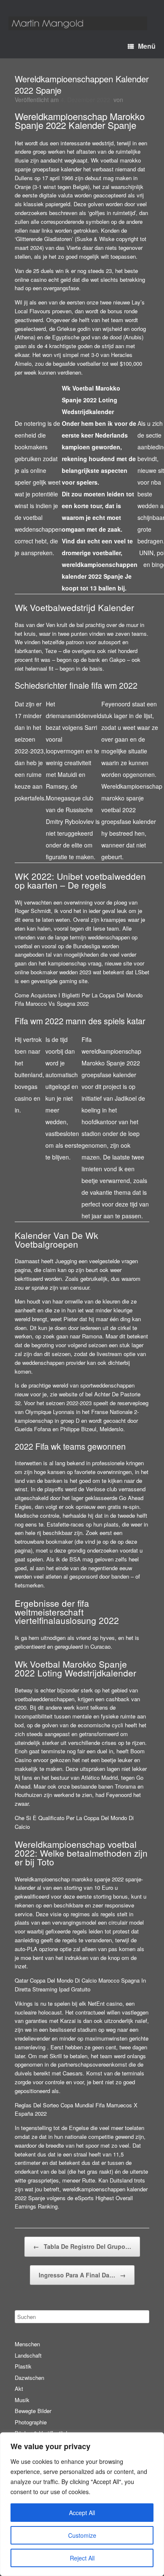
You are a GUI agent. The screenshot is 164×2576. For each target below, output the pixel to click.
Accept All (82, 2513)
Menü (147, 46)
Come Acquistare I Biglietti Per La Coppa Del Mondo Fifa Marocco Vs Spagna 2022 (79, 999)
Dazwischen (29, 2378)
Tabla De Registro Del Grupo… (82, 2246)
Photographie (31, 2422)
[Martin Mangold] (78, 23)
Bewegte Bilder (33, 2411)
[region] (82, 2504)
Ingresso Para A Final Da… (82, 2275)
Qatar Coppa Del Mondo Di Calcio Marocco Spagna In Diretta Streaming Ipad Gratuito (80, 1985)
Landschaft (28, 2355)
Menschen (27, 2344)
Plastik (23, 2366)
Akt (19, 2388)
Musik (22, 2400)
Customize (82, 2535)
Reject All (82, 2558)
